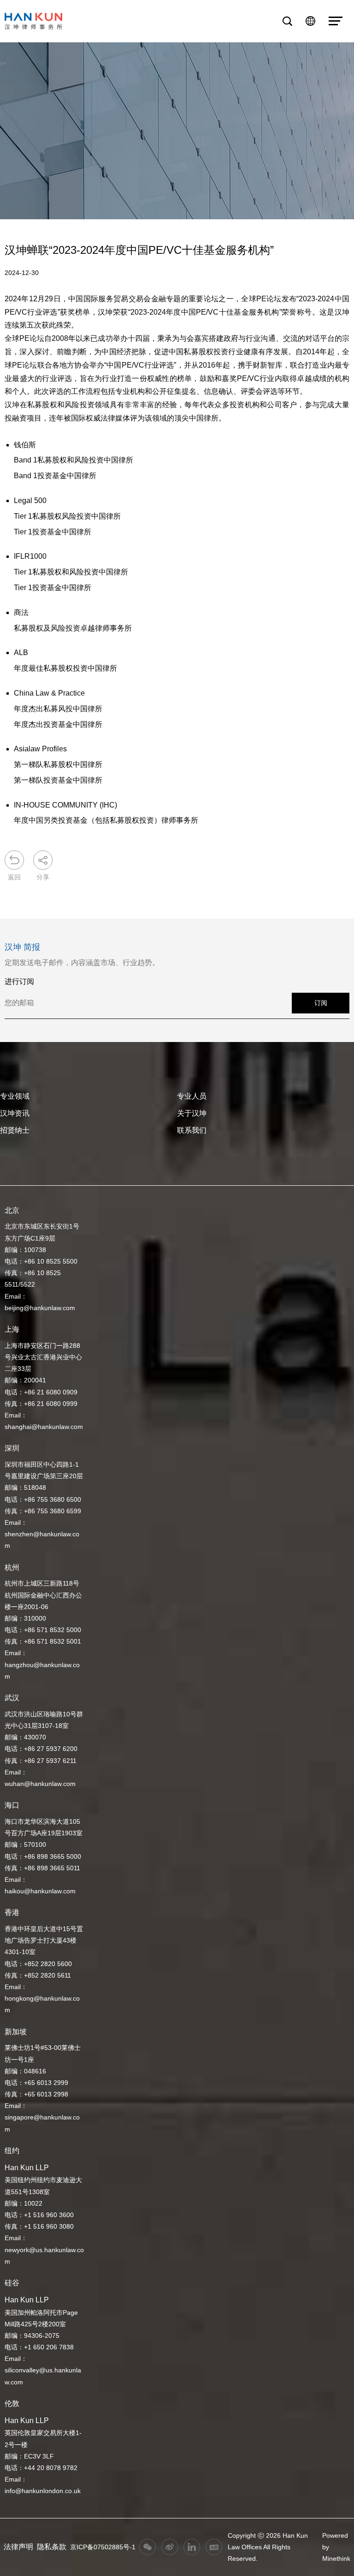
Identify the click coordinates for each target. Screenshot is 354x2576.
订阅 (321, 1003)
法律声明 (18, 2547)
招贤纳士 (15, 1130)
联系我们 (192, 1130)
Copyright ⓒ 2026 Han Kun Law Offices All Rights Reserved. (268, 2547)
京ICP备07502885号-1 (103, 2547)
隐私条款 (52, 2547)
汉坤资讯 (15, 1113)
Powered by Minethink (336, 2547)
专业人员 (192, 1096)
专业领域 (15, 1096)
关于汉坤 (192, 1113)
